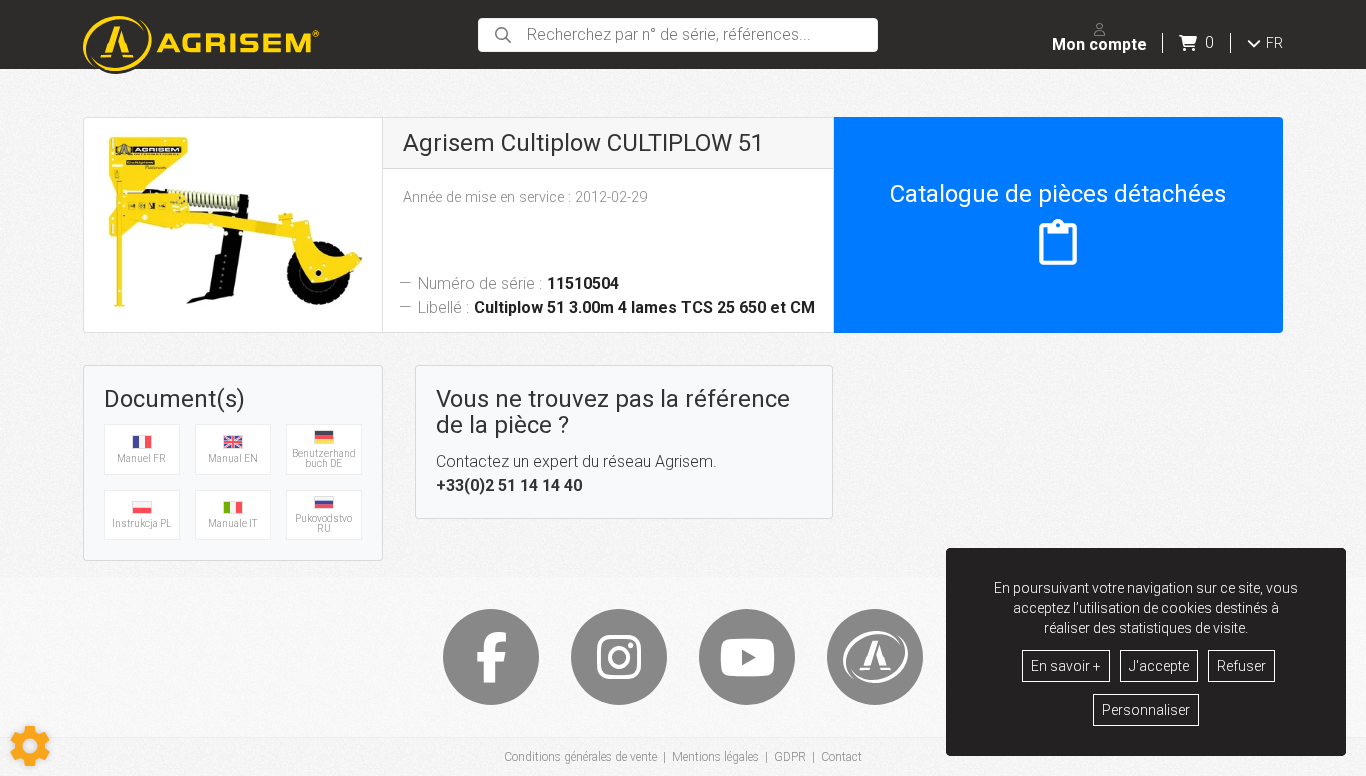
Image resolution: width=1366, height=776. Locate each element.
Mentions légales (715, 757)
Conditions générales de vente (580, 757)
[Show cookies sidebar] (30, 746)
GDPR (790, 757)
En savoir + (1066, 666)
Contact (841, 757)
